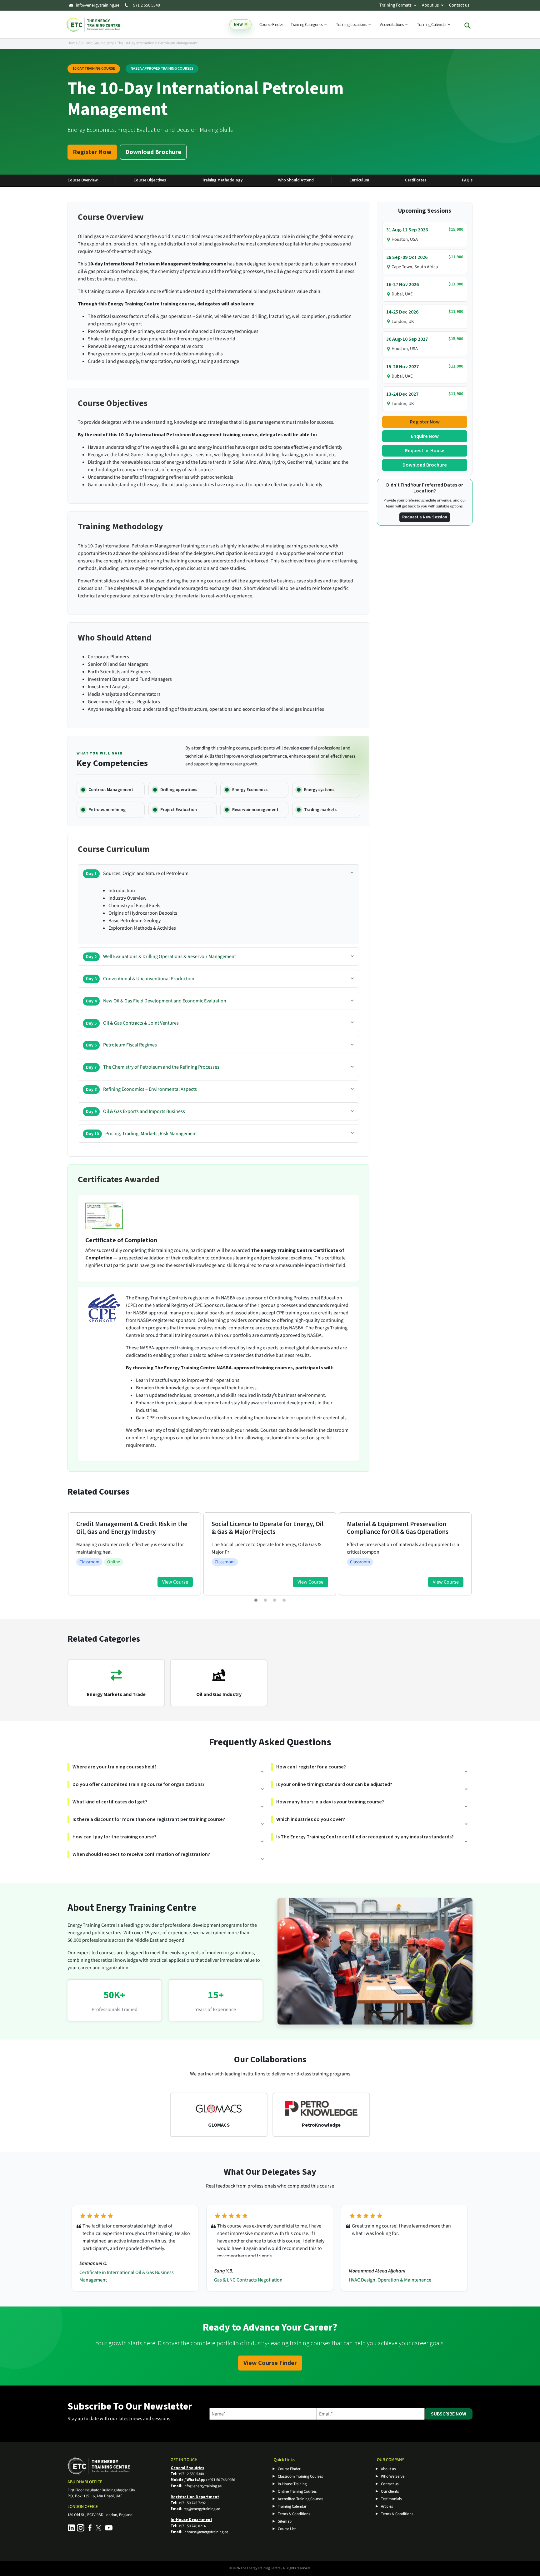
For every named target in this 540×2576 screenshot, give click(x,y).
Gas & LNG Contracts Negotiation (114, 2280)
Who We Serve (393, 2476)
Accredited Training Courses (300, 2499)
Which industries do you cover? (311, 1819)
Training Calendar (432, 25)
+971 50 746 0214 (192, 2526)
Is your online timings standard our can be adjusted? (334, 1784)
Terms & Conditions (294, 2514)
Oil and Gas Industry (97, 43)
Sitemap (285, 2521)
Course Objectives (150, 180)
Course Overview (83, 180)
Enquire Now (425, 436)
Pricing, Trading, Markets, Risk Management (141, 1134)
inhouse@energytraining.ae (206, 2532)
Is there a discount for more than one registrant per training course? (149, 1819)
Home (72, 43)
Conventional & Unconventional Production (140, 979)
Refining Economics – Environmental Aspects (141, 1089)
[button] (256, 1600)
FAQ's (467, 180)
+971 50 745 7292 (192, 2503)
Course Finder (271, 25)
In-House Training (292, 2484)
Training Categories (307, 25)
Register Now (92, 152)
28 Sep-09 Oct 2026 (407, 257)
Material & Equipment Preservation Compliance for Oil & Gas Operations (262, 1528)
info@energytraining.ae (98, 5)
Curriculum (359, 180)
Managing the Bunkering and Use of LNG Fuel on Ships (404, 1528)
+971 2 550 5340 (145, 5)
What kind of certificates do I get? (110, 1802)
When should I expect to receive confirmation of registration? (141, 1854)
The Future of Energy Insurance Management (396, 2280)
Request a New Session (425, 517)
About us (430, 5)
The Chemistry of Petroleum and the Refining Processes (153, 1067)
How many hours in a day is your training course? (330, 1802)
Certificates (416, 180)
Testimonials (391, 2499)
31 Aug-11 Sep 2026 (407, 230)
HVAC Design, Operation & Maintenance (255, 2280)
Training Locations (352, 25)
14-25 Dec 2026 (402, 312)
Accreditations (392, 25)
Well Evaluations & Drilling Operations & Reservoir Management (161, 957)
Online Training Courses (297, 2491)
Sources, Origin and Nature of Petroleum (137, 873)
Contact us (459, 5)
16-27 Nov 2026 (402, 284)
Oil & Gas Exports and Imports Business (135, 1111)
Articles (387, 2506)
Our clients (390, 2491)
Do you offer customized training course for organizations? (139, 1784)
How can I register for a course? (311, 1767)
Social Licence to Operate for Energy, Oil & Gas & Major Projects (132, 1528)
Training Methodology (222, 180)
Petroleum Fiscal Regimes (121, 1045)
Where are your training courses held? (115, 1767)
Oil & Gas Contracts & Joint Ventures (132, 1023)
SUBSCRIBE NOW (449, 2414)
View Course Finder (270, 2363)
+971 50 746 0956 (221, 2480)
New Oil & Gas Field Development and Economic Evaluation (156, 1001)
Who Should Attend (296, 180)
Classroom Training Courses (300, 2476)
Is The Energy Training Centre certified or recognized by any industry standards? (365, 1837)
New (238, 24)
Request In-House (425, 451)
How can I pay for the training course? (114, 1837)
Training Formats (395, 5)
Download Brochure (153, 152)
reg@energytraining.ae (202, 2509)
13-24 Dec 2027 (402, 394)
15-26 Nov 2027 (402, 367)
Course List (287, 2529)
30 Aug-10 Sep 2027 (407, 339)
